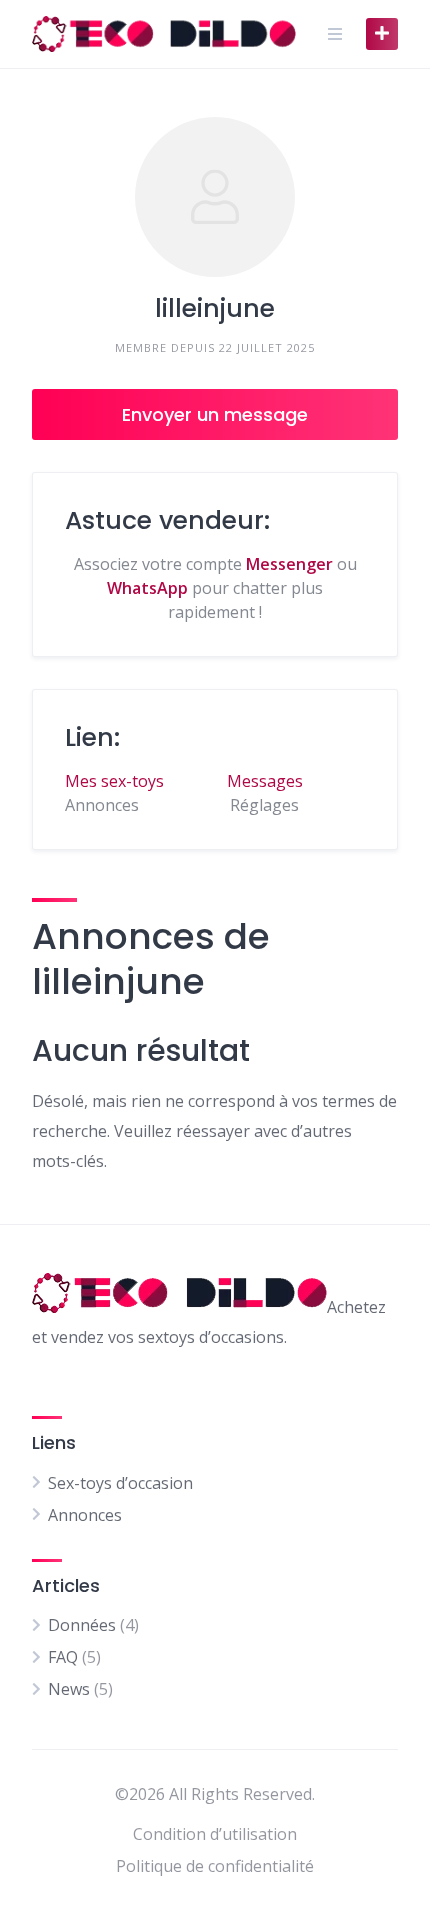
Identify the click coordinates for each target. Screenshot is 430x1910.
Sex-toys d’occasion (120, 1483)
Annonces (85, 1515)
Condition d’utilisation (215, 1834)
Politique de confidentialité (215, 1866)
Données (82, 1625)
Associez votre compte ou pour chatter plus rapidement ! (215, 588)
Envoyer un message (215, 414)
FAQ (63, 1657)
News (69, 1689)
